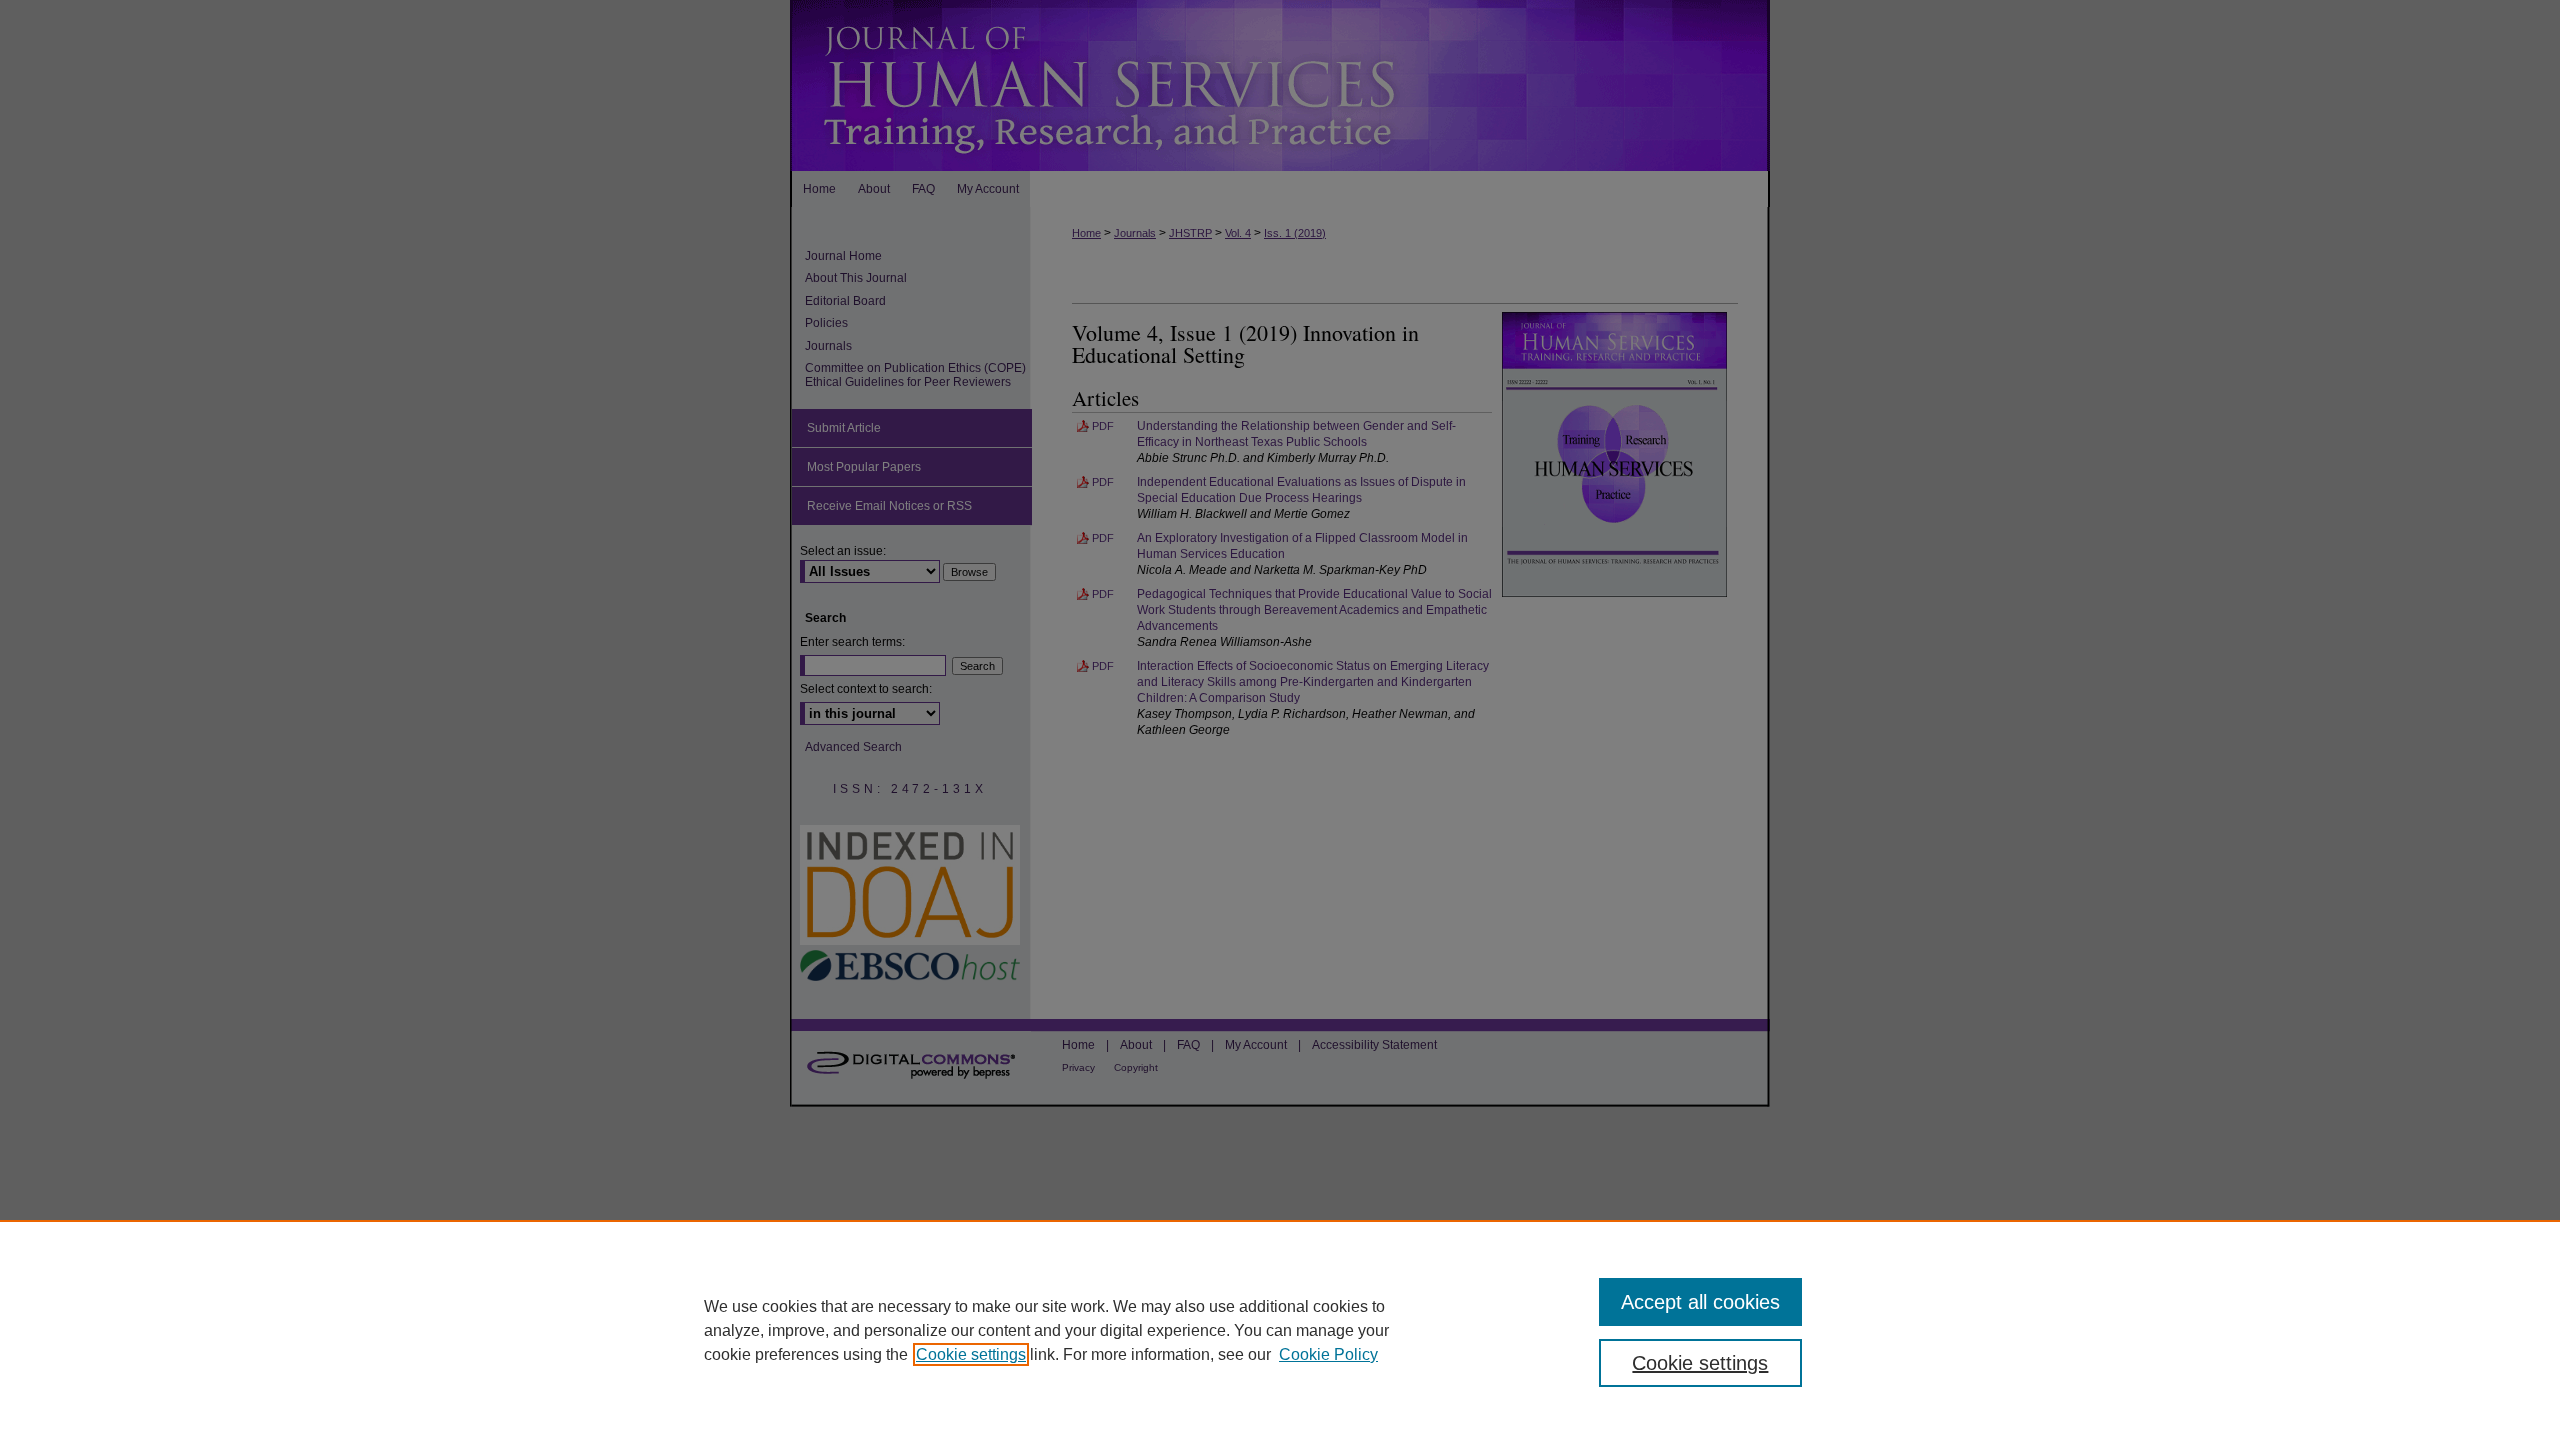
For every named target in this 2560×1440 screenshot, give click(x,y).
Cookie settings (971, 1354)
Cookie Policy (1328, 1354)
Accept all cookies (1700, 1302)
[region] (1280, 1330)
